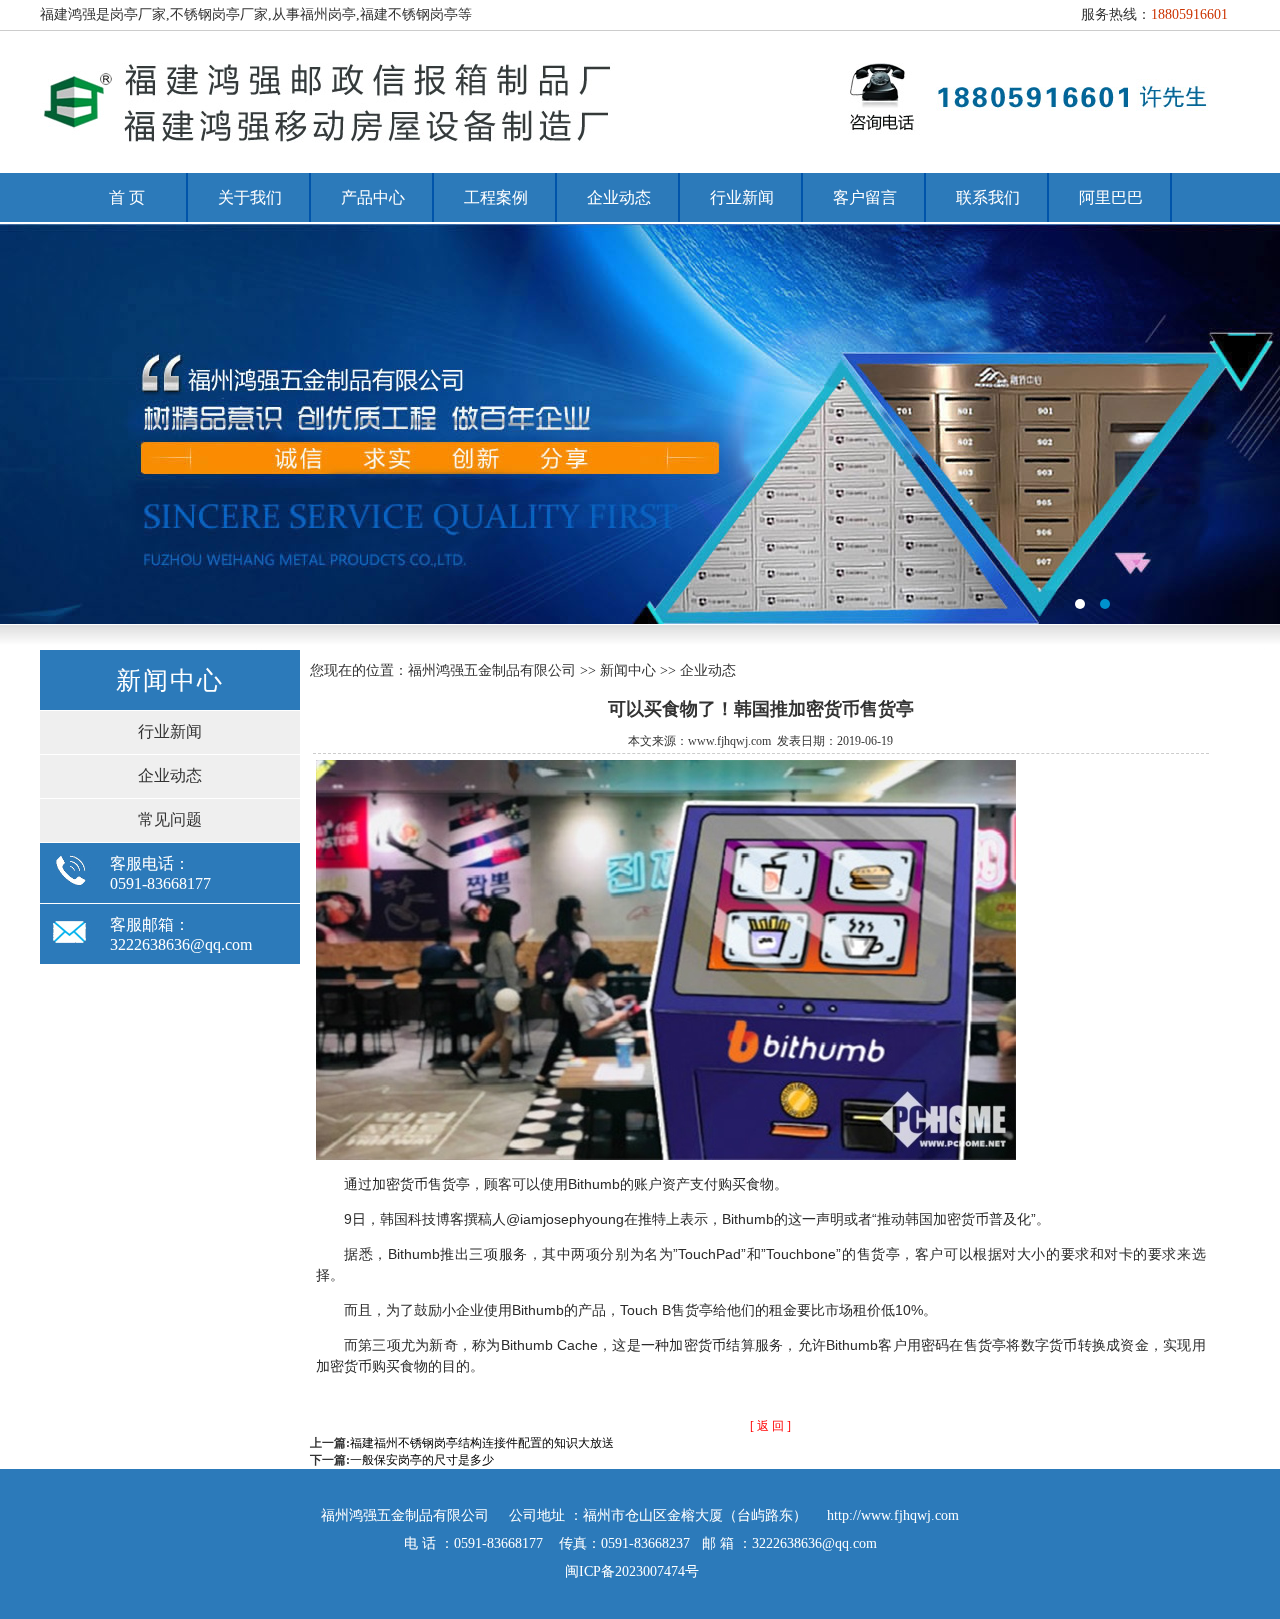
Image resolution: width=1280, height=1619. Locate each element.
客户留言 (865, 197)
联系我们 (988, 197)
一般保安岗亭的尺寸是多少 (422, 1460)
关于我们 (250, 197)
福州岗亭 (640, 424)
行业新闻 (742, 197)
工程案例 (496, 197)
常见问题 (170, 819)
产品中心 (373, 197)
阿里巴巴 (1111, 197)
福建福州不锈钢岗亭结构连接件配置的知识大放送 (482, 1443)
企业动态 (619, 197)
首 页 (127, 197)
